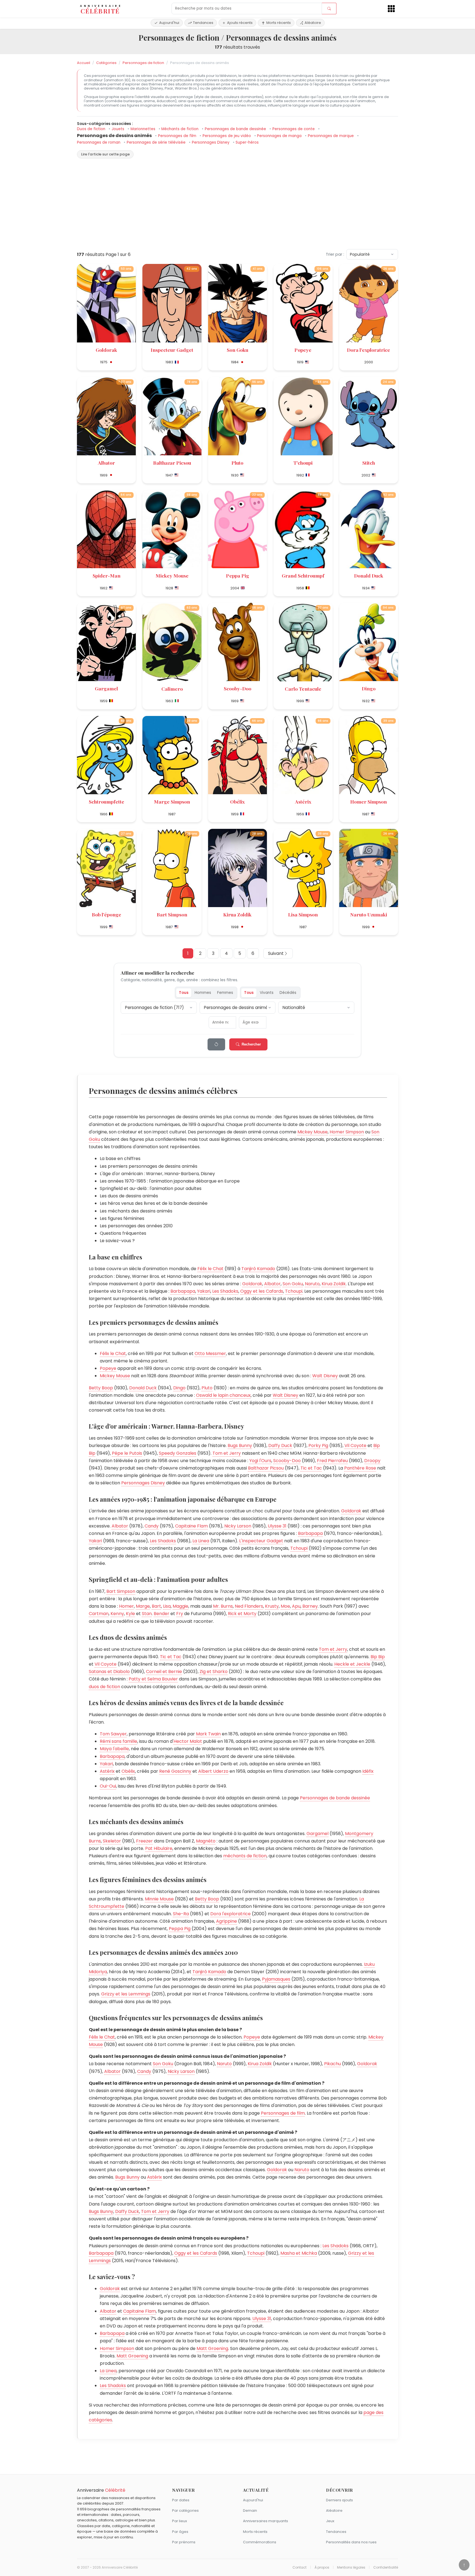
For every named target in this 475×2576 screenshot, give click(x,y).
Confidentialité (386, 2567)
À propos (322, 2567)
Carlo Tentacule (303, 689)
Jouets (118, 129)
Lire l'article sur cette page (105, 154)
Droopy (372, 1461)
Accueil (84, 63)
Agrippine (227, 1921)
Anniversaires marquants (266, 2521)
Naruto (312, 1284)
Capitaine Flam (191, 1526)
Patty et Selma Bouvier (153, 1679)
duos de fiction (104, 1687)
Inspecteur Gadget (172, 350)
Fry (180, 1614)
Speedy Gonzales (178, 1453)
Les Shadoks (225, 1291)
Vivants (267, 993)
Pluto (237, 463)
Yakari (204, 1291)
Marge (143, 1606)
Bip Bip (378, 1657)
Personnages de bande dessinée (236, 129)
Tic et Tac (311, 1468)
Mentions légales (351, 2567)
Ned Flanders (249, 1606)
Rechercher (251, 1044)
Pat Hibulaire (159, 1848)
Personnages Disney (211, 142)
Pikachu (332, 2064)
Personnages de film (178, 136)
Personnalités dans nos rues (351, 2542)
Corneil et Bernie (164, 1672)
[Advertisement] (237, 206)
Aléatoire (313, 23)
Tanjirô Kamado (258, 1269)
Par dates (181, 2500)
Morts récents (279, 23)
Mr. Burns (223, 1606)
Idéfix (368, 1771)
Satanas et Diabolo (109, 1672)
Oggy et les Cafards (262, 1291)
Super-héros (247, 142)
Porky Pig (318, 1445)
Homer (126, 1606)
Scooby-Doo (237, 688)
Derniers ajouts (339, 2500)
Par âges (180, 2532)
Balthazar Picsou (172, 463)
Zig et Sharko (214, 1672)
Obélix (237, 801)
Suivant (276, 953)
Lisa (167, 1606)
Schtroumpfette (107, 801)
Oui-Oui (108, 1786)
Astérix (303, 801)
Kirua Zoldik (237, 914)
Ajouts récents (240, 23)
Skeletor (112, 1841)
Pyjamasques (276, 1979)
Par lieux (179, 2521)
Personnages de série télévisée (157, 142)
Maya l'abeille (114, 1749)
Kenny (117, 1614)
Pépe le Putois (127, 1453)
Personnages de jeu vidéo (227, 136)
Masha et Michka (299, 2253)
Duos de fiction (92, 129)
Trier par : (335, 254)
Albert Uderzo (213, 1771)
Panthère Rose (360, 1468)
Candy (152, 1526)
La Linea (201, 1541)
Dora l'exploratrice (368, 350)
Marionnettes (143, 129)
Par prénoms (184, 2542)
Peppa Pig (237, 575)
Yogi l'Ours (260, 1461)
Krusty (272, 1606)
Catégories (106, 63)
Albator (106, 463)
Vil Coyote (355, 1445)
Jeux (330, 2521)
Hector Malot (188, 1741)
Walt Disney (325, 1376)
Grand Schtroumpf (303, 575)
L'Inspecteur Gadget (261, 1541)
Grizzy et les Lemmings (126, 1994)
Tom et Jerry (227, 1453)
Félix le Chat (210, 1269)
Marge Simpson (172, 801)
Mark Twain (208, 1734)
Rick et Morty (242, 1614)
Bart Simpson (172, 914)
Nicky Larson (238, 1526)
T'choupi (303, 463)
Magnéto (206, 1841)
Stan (147, 1614)
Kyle (130, 1614)
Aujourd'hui (169, 23)
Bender (161, 1614)
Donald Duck (369, 575)
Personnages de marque (331, 136)
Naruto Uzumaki (369, 914)
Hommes (203, 993)
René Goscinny (175, 1771)
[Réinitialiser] (216, 1044)
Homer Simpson (368, 801)
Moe (285, 1606)
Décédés (288, 993)
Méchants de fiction (180, 129)
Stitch (369, 463)
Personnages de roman (99, 142)
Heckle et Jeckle (352, 1664)
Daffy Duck (280, 1445)
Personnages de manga (280, 136)
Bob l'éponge (107, 914)
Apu (296, 1606)
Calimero (172, 689)
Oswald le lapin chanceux (223, 1395)
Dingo (369, 688)
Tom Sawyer (113, 1734)
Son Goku (237, 350)
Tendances (203, 23)
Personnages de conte (294, 129)
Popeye (303, 350)
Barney (310, 1606)
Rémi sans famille (118, 1741)
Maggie (180, 1606)
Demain (250, 2511)
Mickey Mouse (172, 575)
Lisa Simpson (303, 914)
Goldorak (106, 350)
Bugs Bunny (240, 1445)
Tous (184, 993)
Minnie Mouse (159, 1899)
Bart (156, 1606)
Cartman (99, 1614)
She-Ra (181, 1914)
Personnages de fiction (143, 63)
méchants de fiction (245, 1856)
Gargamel (106, 688)
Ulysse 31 (277, 1526)
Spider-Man (107, 575)
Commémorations (260, 2542)
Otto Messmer (210, 1353)
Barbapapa (183, 1291)
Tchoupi (294, 1291)
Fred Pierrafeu (332, 1461)
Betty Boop (101, 1388)
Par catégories (185, 2511)
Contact (299, 2567)
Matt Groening (212, 2348)
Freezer (144, 1841)
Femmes (225, 993)
